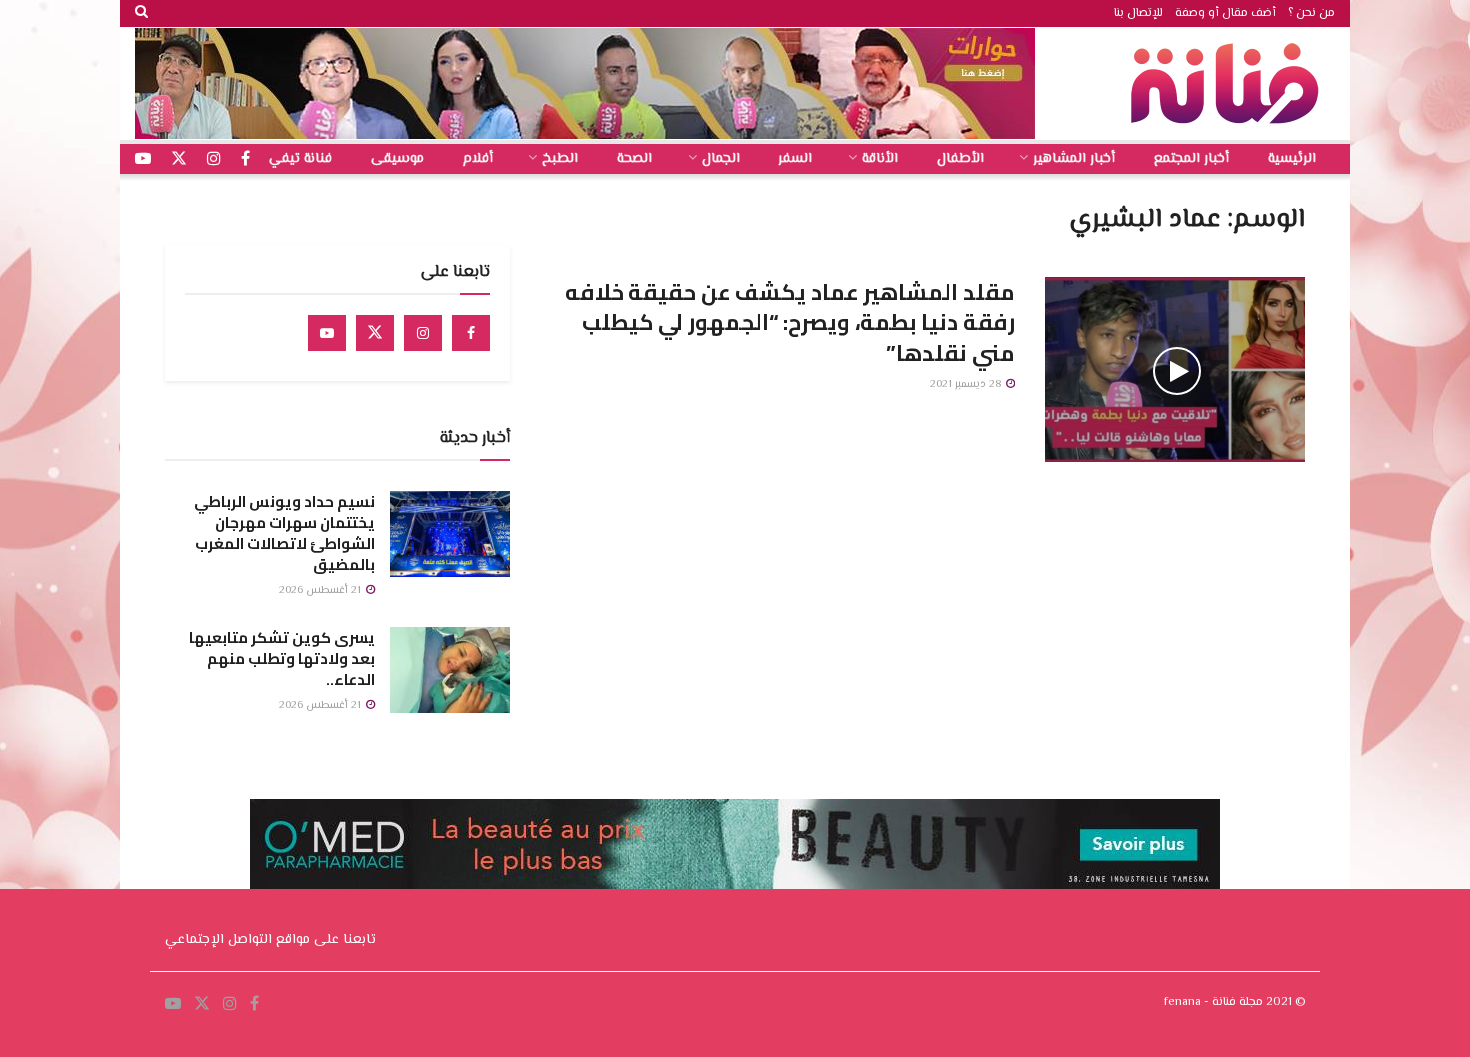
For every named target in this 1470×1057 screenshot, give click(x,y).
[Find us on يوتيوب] (143, 159)
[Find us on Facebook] (471, 333)
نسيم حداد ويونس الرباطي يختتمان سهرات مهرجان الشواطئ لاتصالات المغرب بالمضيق (284, 533)
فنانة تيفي (300, 159)
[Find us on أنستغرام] (214, 159)
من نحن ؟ (1311, 13)
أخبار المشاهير (1074, 159)
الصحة (634, 159)
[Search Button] (141, 13)
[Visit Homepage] (1230, 83)
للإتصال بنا (1138, 13)
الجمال (721, 159)
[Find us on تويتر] (179, 159)
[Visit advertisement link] (585, 83)
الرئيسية (1292, 159)
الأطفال (960, 159)
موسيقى (397, 159)
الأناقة (880, 159)
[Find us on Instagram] (423, 333)
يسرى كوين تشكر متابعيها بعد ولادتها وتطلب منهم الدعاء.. (282, 658)
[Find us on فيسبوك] (245, 159)
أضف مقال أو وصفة (1225, 13)
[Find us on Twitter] (375, 333)
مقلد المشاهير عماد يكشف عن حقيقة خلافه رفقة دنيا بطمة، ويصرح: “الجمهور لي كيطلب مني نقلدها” (790, 323)
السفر (795, 159)
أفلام (478, 159)
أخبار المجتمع (1191, 159)
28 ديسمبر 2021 (967, 384)
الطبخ (560, 159)
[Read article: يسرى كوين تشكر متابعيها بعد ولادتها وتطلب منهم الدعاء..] (450, 670)
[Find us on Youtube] (327, 333)
